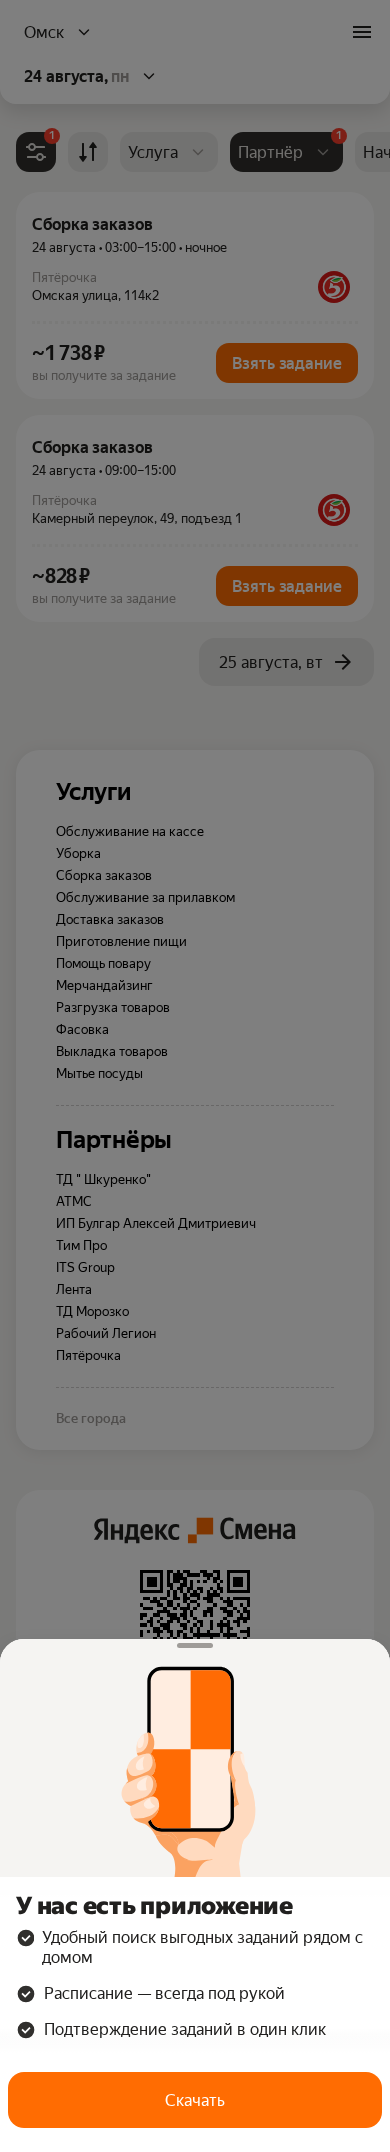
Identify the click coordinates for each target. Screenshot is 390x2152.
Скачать (195, 2100)
